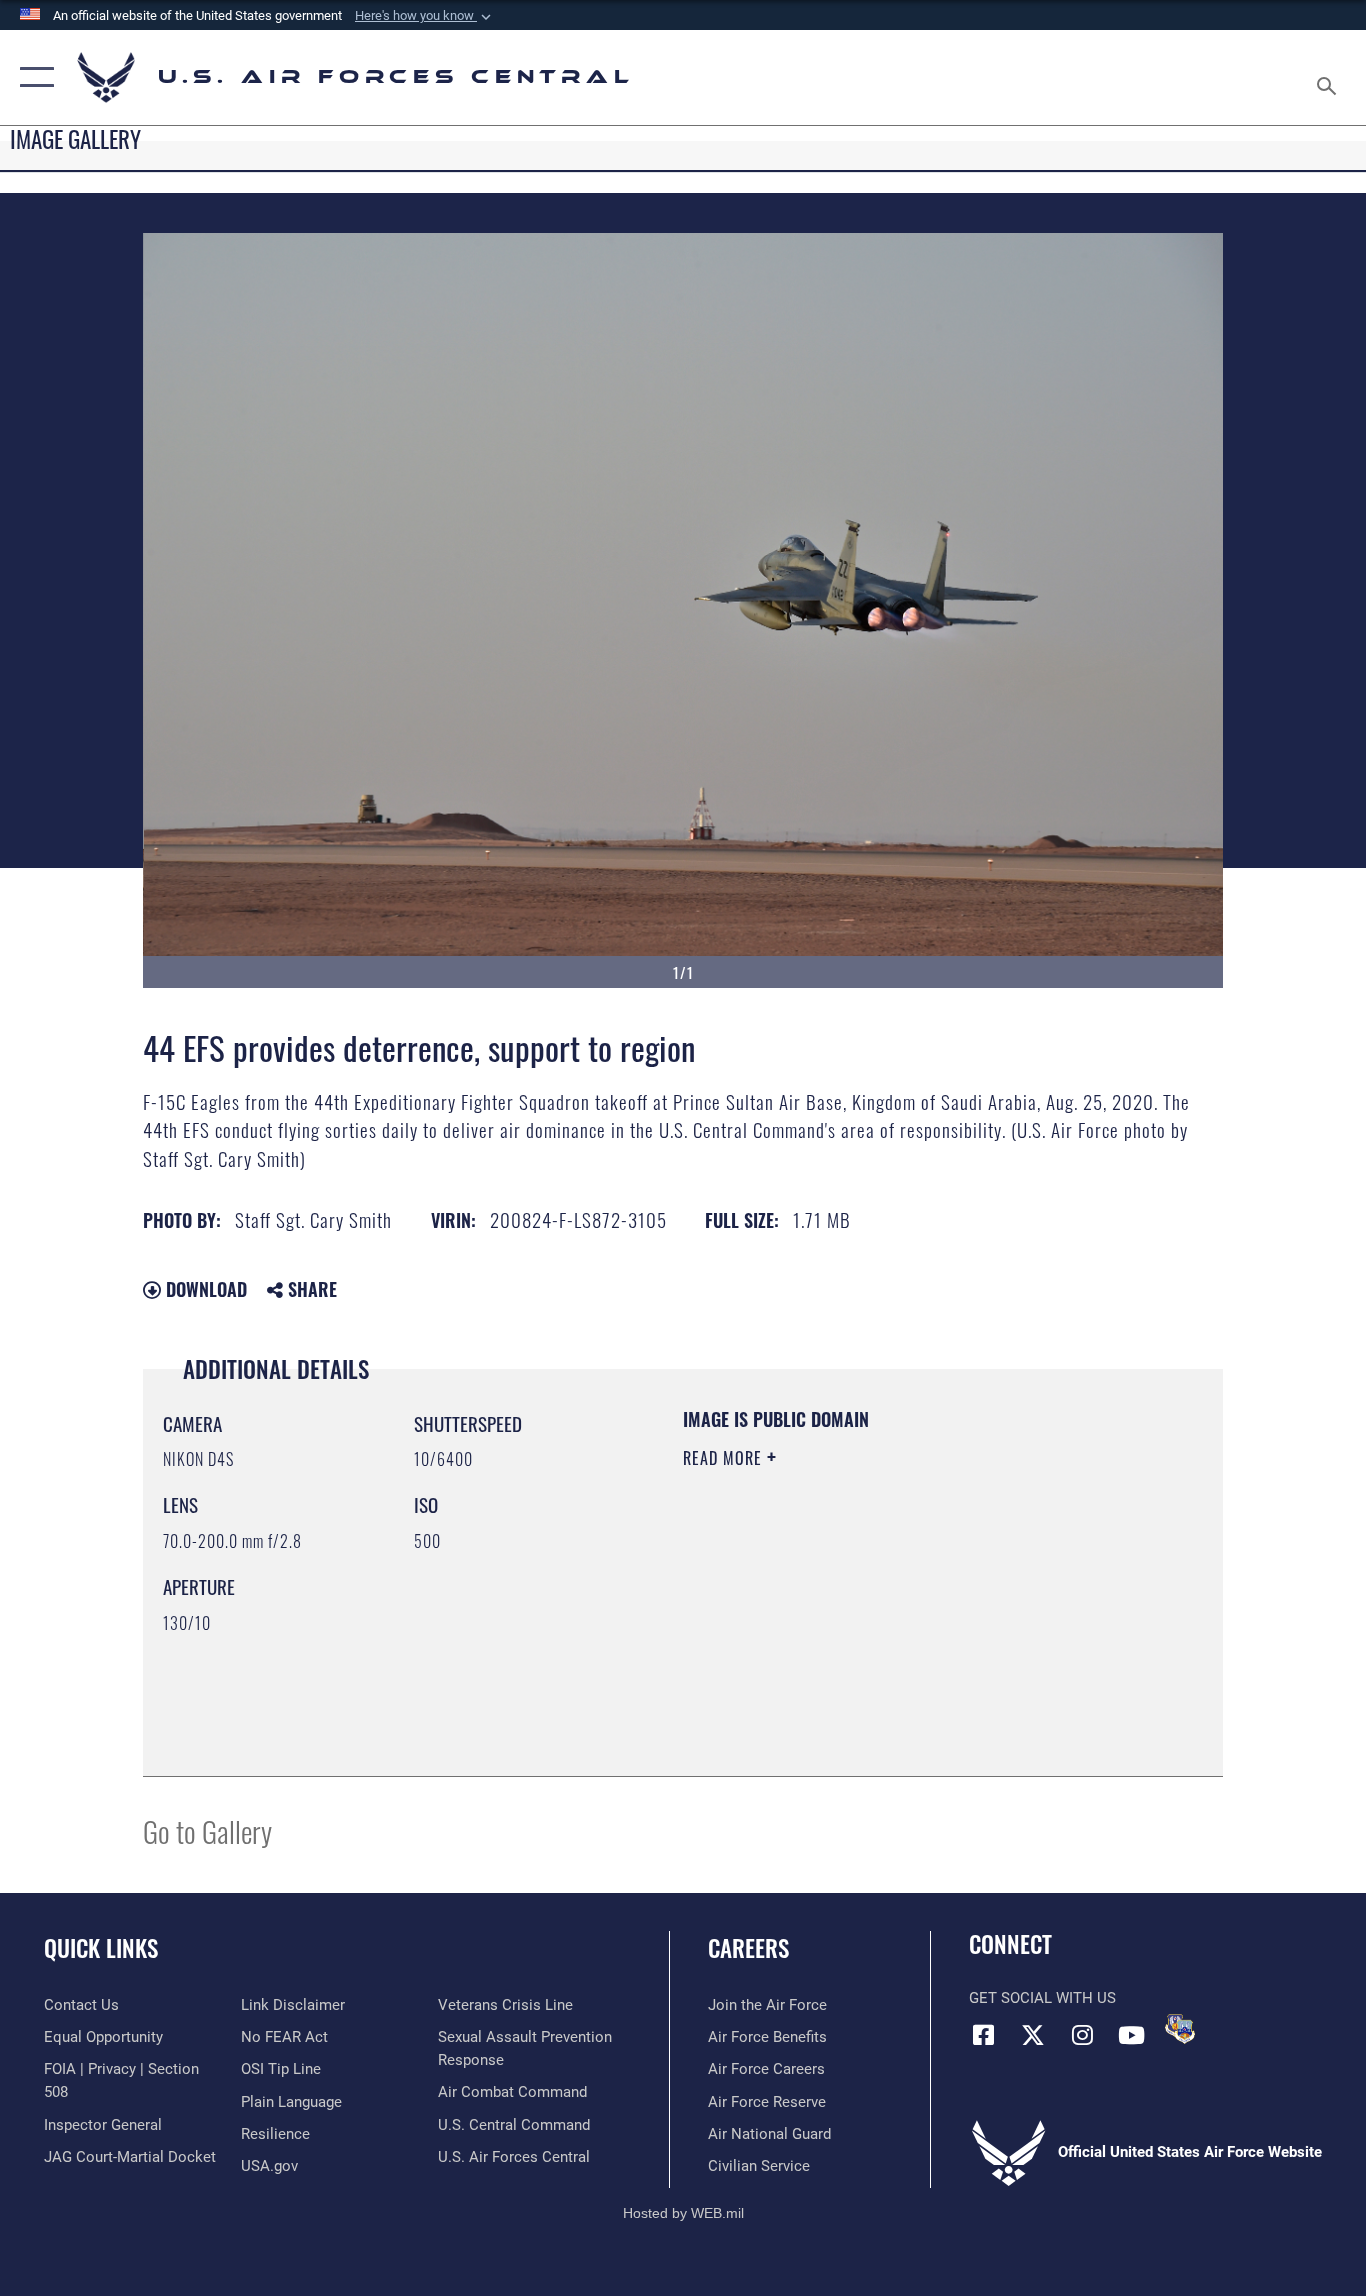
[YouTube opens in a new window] (1131, 2035)
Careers (748, 1948)
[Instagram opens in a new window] (1082, 2035)
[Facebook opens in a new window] (984, 2035)
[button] (425, 16)
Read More (725, 1458)
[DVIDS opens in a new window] (1180, 2029)
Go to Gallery (207, 1830)
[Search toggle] (1330, 77)
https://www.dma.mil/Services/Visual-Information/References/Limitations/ (917, 1613)
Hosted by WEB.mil (683, 2213)
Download (204, 1289)
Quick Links (101, 1948)
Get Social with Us (1042, 1998)
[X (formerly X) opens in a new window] (1033, 2035)
